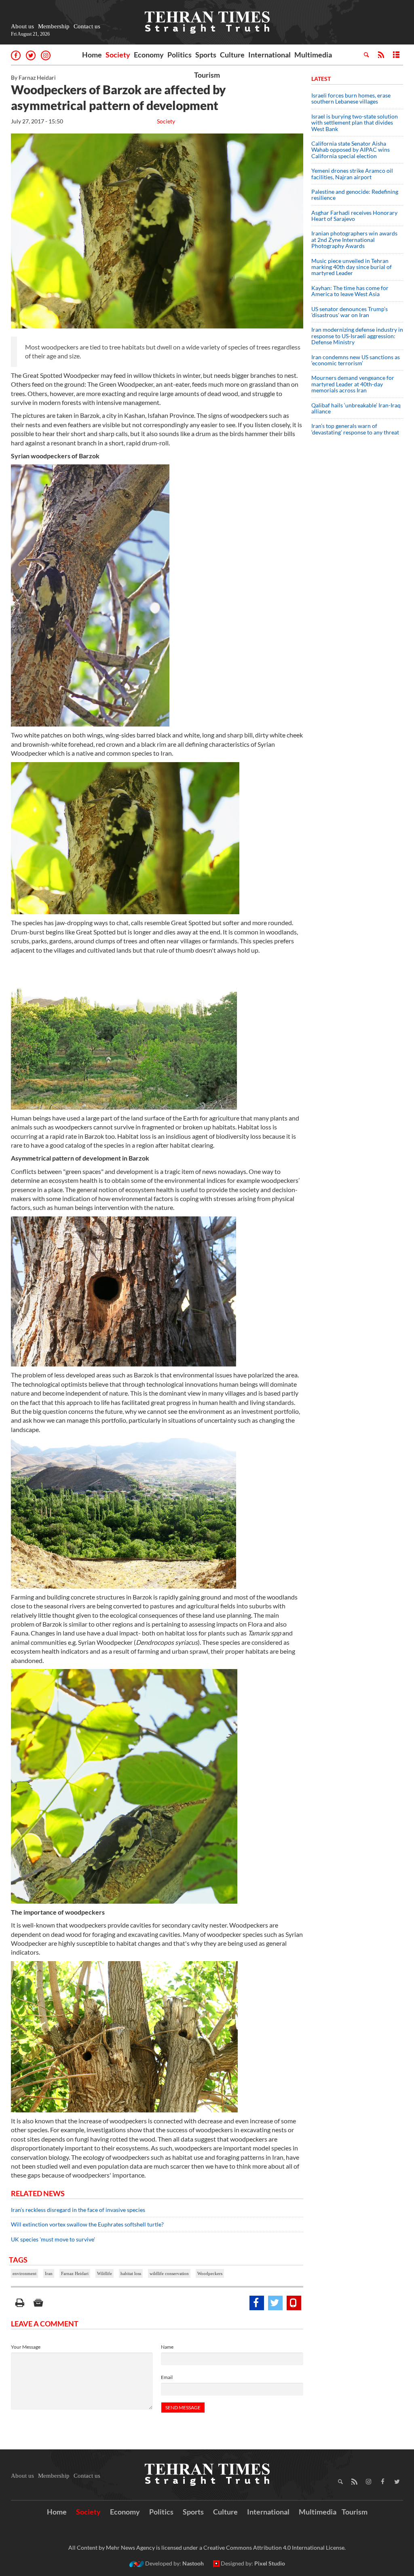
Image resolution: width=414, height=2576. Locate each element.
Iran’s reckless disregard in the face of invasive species (78, 2210)
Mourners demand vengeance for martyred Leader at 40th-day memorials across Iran (353, 384)
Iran (49, 2273)
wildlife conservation (169, 2273)
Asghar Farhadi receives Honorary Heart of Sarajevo (354, 216)
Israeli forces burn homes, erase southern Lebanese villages (351, 98)
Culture (232, 55)
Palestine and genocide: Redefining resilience (355, 195)
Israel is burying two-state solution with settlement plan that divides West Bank (355, 123)
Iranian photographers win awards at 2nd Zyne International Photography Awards (354, 239)
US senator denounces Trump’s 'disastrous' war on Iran (350, 312)
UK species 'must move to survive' (53, 2239)
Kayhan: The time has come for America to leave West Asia (350, 291)
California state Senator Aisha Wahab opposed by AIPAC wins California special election (351, 150)
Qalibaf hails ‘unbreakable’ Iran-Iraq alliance (356, 408)
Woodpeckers (210, 2273)
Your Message (26, 2347)
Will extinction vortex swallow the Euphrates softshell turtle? (87, 2224)
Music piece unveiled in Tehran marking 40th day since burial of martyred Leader (352, 267)
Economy (149, 55)
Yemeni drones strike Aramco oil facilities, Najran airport (352, 174)
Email (167, 2377)
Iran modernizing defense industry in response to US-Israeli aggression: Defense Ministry (357, 336)
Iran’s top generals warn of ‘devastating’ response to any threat (355, 429)
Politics (180, 55)
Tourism (207, 75)
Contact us (87, 26)
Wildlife (105, 2273)
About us (22, 26)
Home (92, 55)
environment (24, 2273)
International (269, 55)
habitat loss (131, 2273)
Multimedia (313, 55)
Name (167, 2347)
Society (118, 55)
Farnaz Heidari (75, 2273)
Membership (54, 26)
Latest (321, 79)
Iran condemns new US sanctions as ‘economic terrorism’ (356, 360)
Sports (206, 55)
